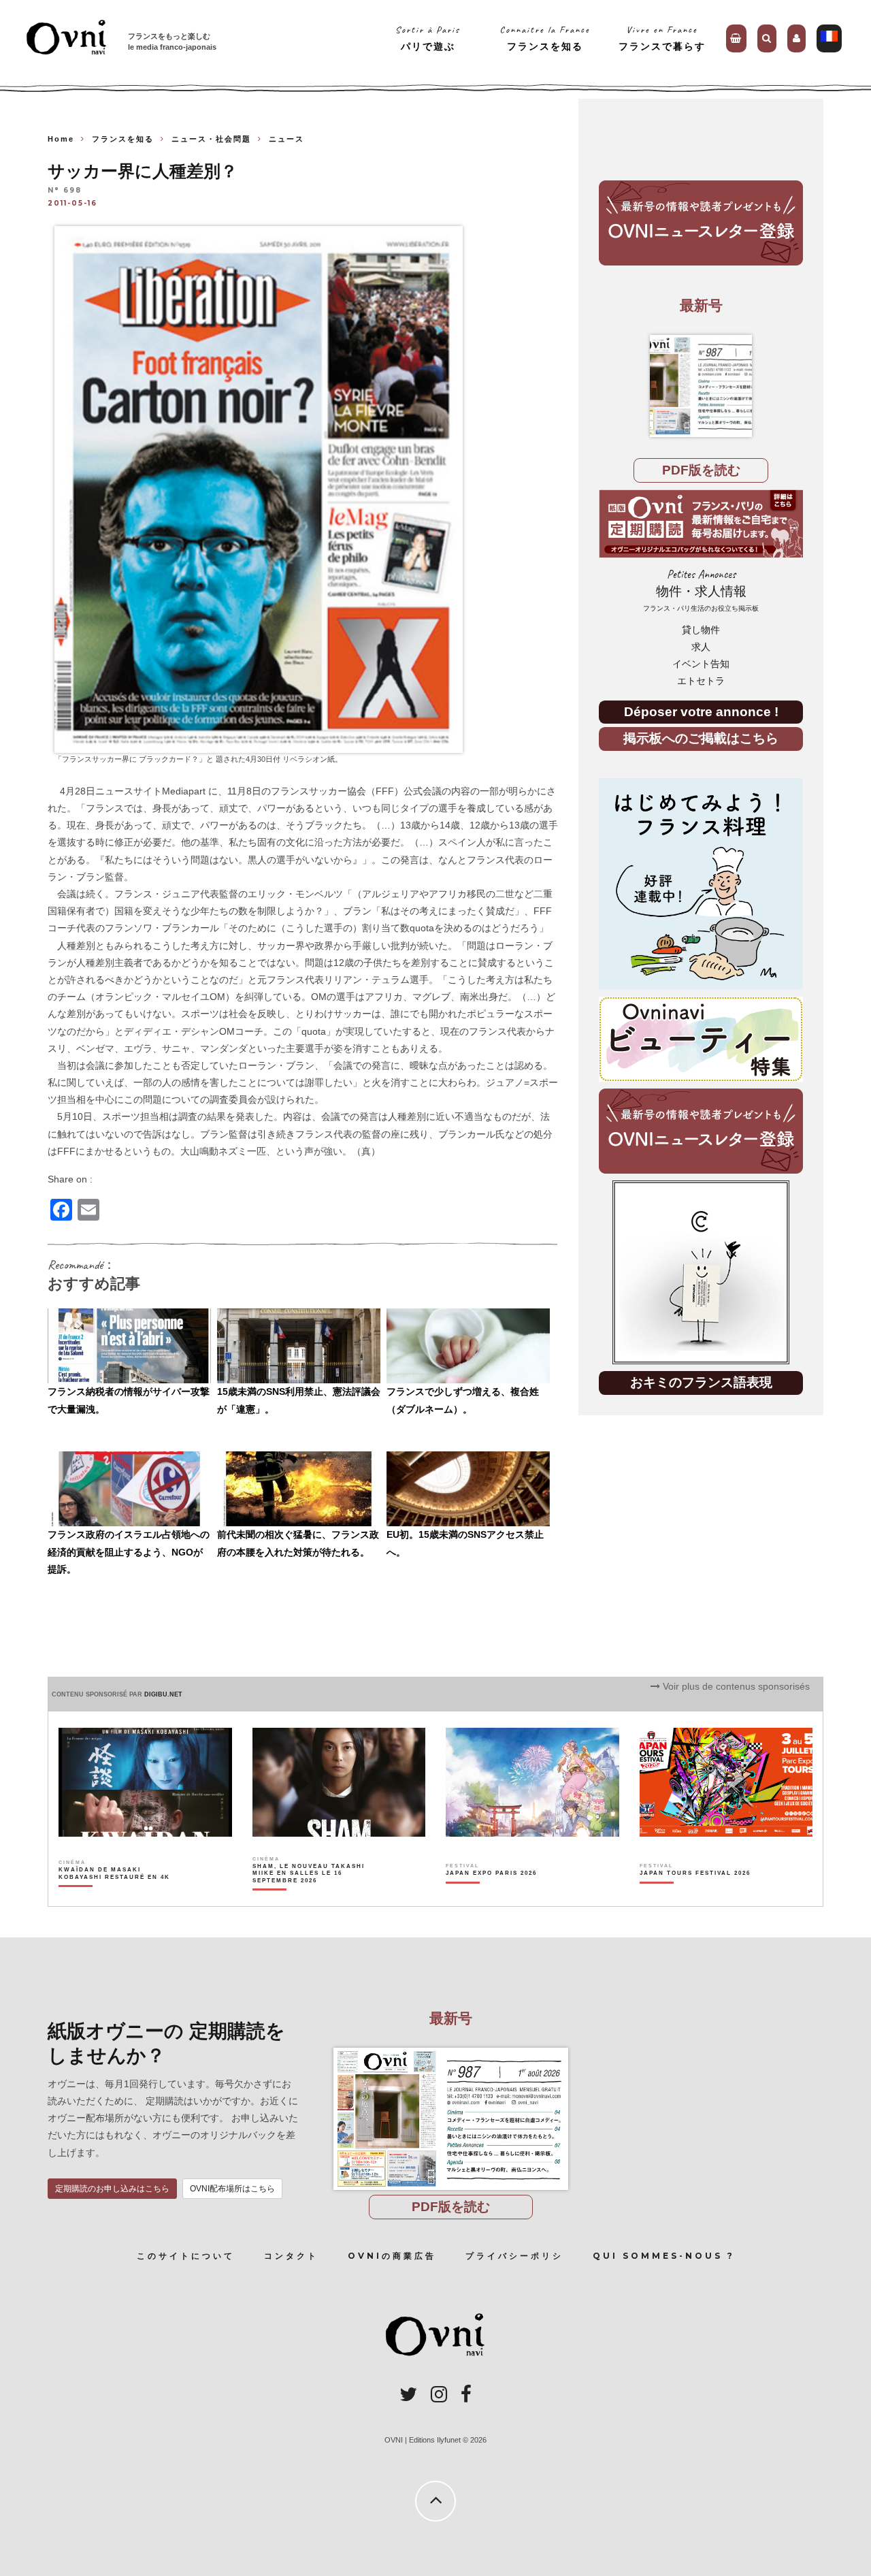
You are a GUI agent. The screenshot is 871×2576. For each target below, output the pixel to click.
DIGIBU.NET (163, 1694)
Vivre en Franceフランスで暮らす (662, 38)
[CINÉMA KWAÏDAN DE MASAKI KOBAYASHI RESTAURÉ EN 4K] (115, 1897)
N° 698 (65, 191)
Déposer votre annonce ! (701, 712)
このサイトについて (186, 2256)
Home (61, 139)
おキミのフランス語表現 (701, 1382)
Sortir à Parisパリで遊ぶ (428, 38)
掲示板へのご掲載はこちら (701, 738)
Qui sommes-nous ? (664, 2256)
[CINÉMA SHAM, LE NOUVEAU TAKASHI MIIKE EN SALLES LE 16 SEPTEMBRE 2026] (309, 1897)
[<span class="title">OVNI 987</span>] (701, 386)
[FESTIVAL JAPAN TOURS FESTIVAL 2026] (695, 1897)
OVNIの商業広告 (392, 2256)
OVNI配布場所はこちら (232, 2189)
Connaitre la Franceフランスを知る (545, 38)
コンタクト (291, 2256)
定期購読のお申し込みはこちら (112, 2189)
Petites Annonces (701, 590)
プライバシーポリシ (514, 2256)
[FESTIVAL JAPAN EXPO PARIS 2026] (491, 1897)
